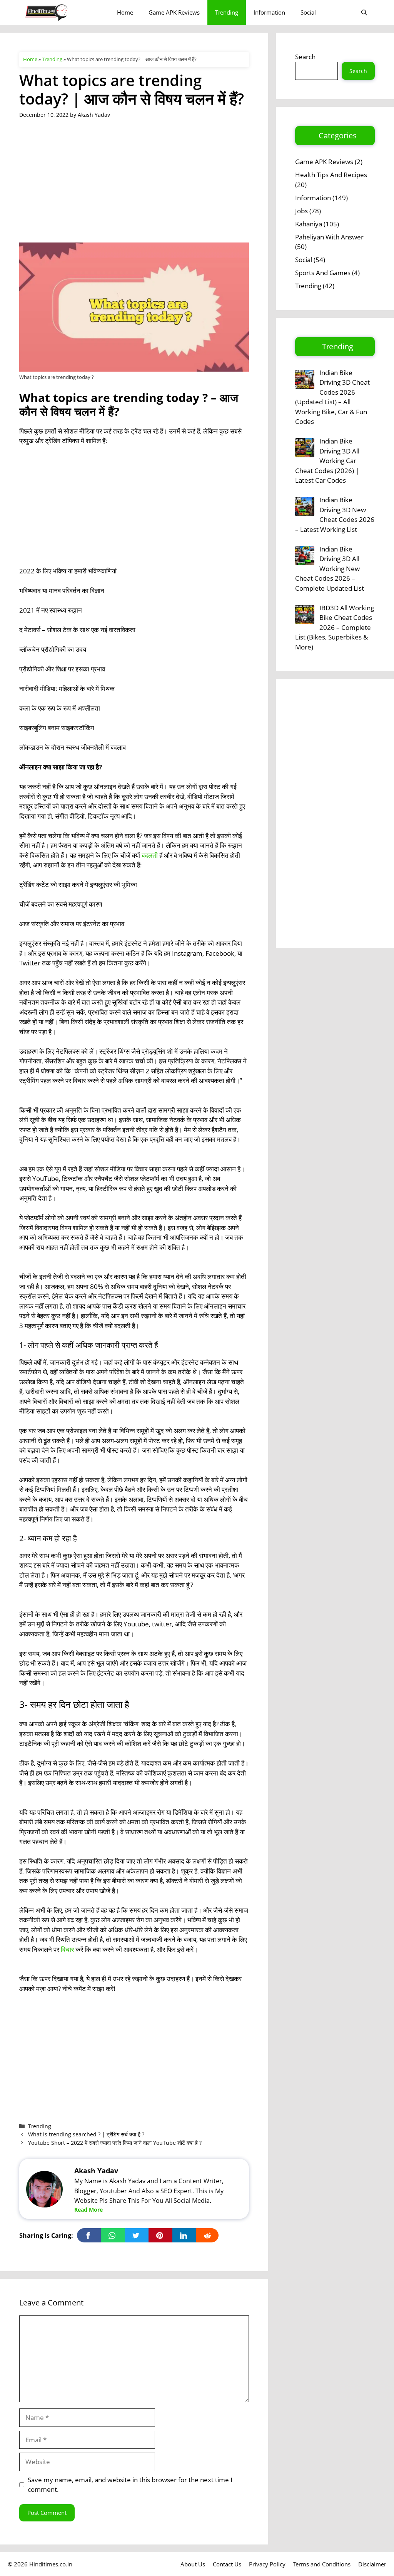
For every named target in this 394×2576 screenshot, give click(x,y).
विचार (67, 1949)
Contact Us (227, 2564)
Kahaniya (309, 224)
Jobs (301, 211)
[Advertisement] (134, 186)
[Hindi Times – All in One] (62, 12)
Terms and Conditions (322, 2564)
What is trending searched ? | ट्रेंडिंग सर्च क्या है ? (86, 2134)
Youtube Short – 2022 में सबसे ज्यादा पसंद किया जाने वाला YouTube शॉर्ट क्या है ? (115, 2143)
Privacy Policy (267, 2564)
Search (305, 57)
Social (308, 12)
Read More (88, 2210)
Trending (227, 12)
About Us (193, 2564)
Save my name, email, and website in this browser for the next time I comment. (130, 2485)
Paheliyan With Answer (329, 237)
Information (269, 12)
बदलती (150, 855)
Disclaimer (372, 2564)
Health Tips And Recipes (331, 175)
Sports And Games (323, 273)
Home (125, 12)
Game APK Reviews (174, 12)
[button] (364, 12)
